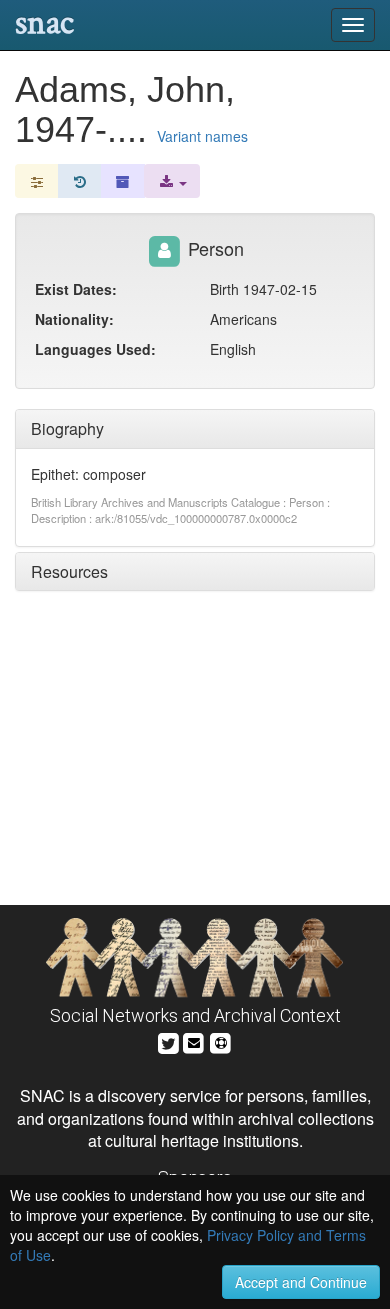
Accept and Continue (301, 1282)
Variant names (202, 136)
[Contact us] (194, 1040)
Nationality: (74, 319)
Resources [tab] (69, 571)
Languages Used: (95, 349)
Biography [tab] (67, 428)
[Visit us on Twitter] (168, 1040)
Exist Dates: (76, 289)
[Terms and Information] (221, 1040)
